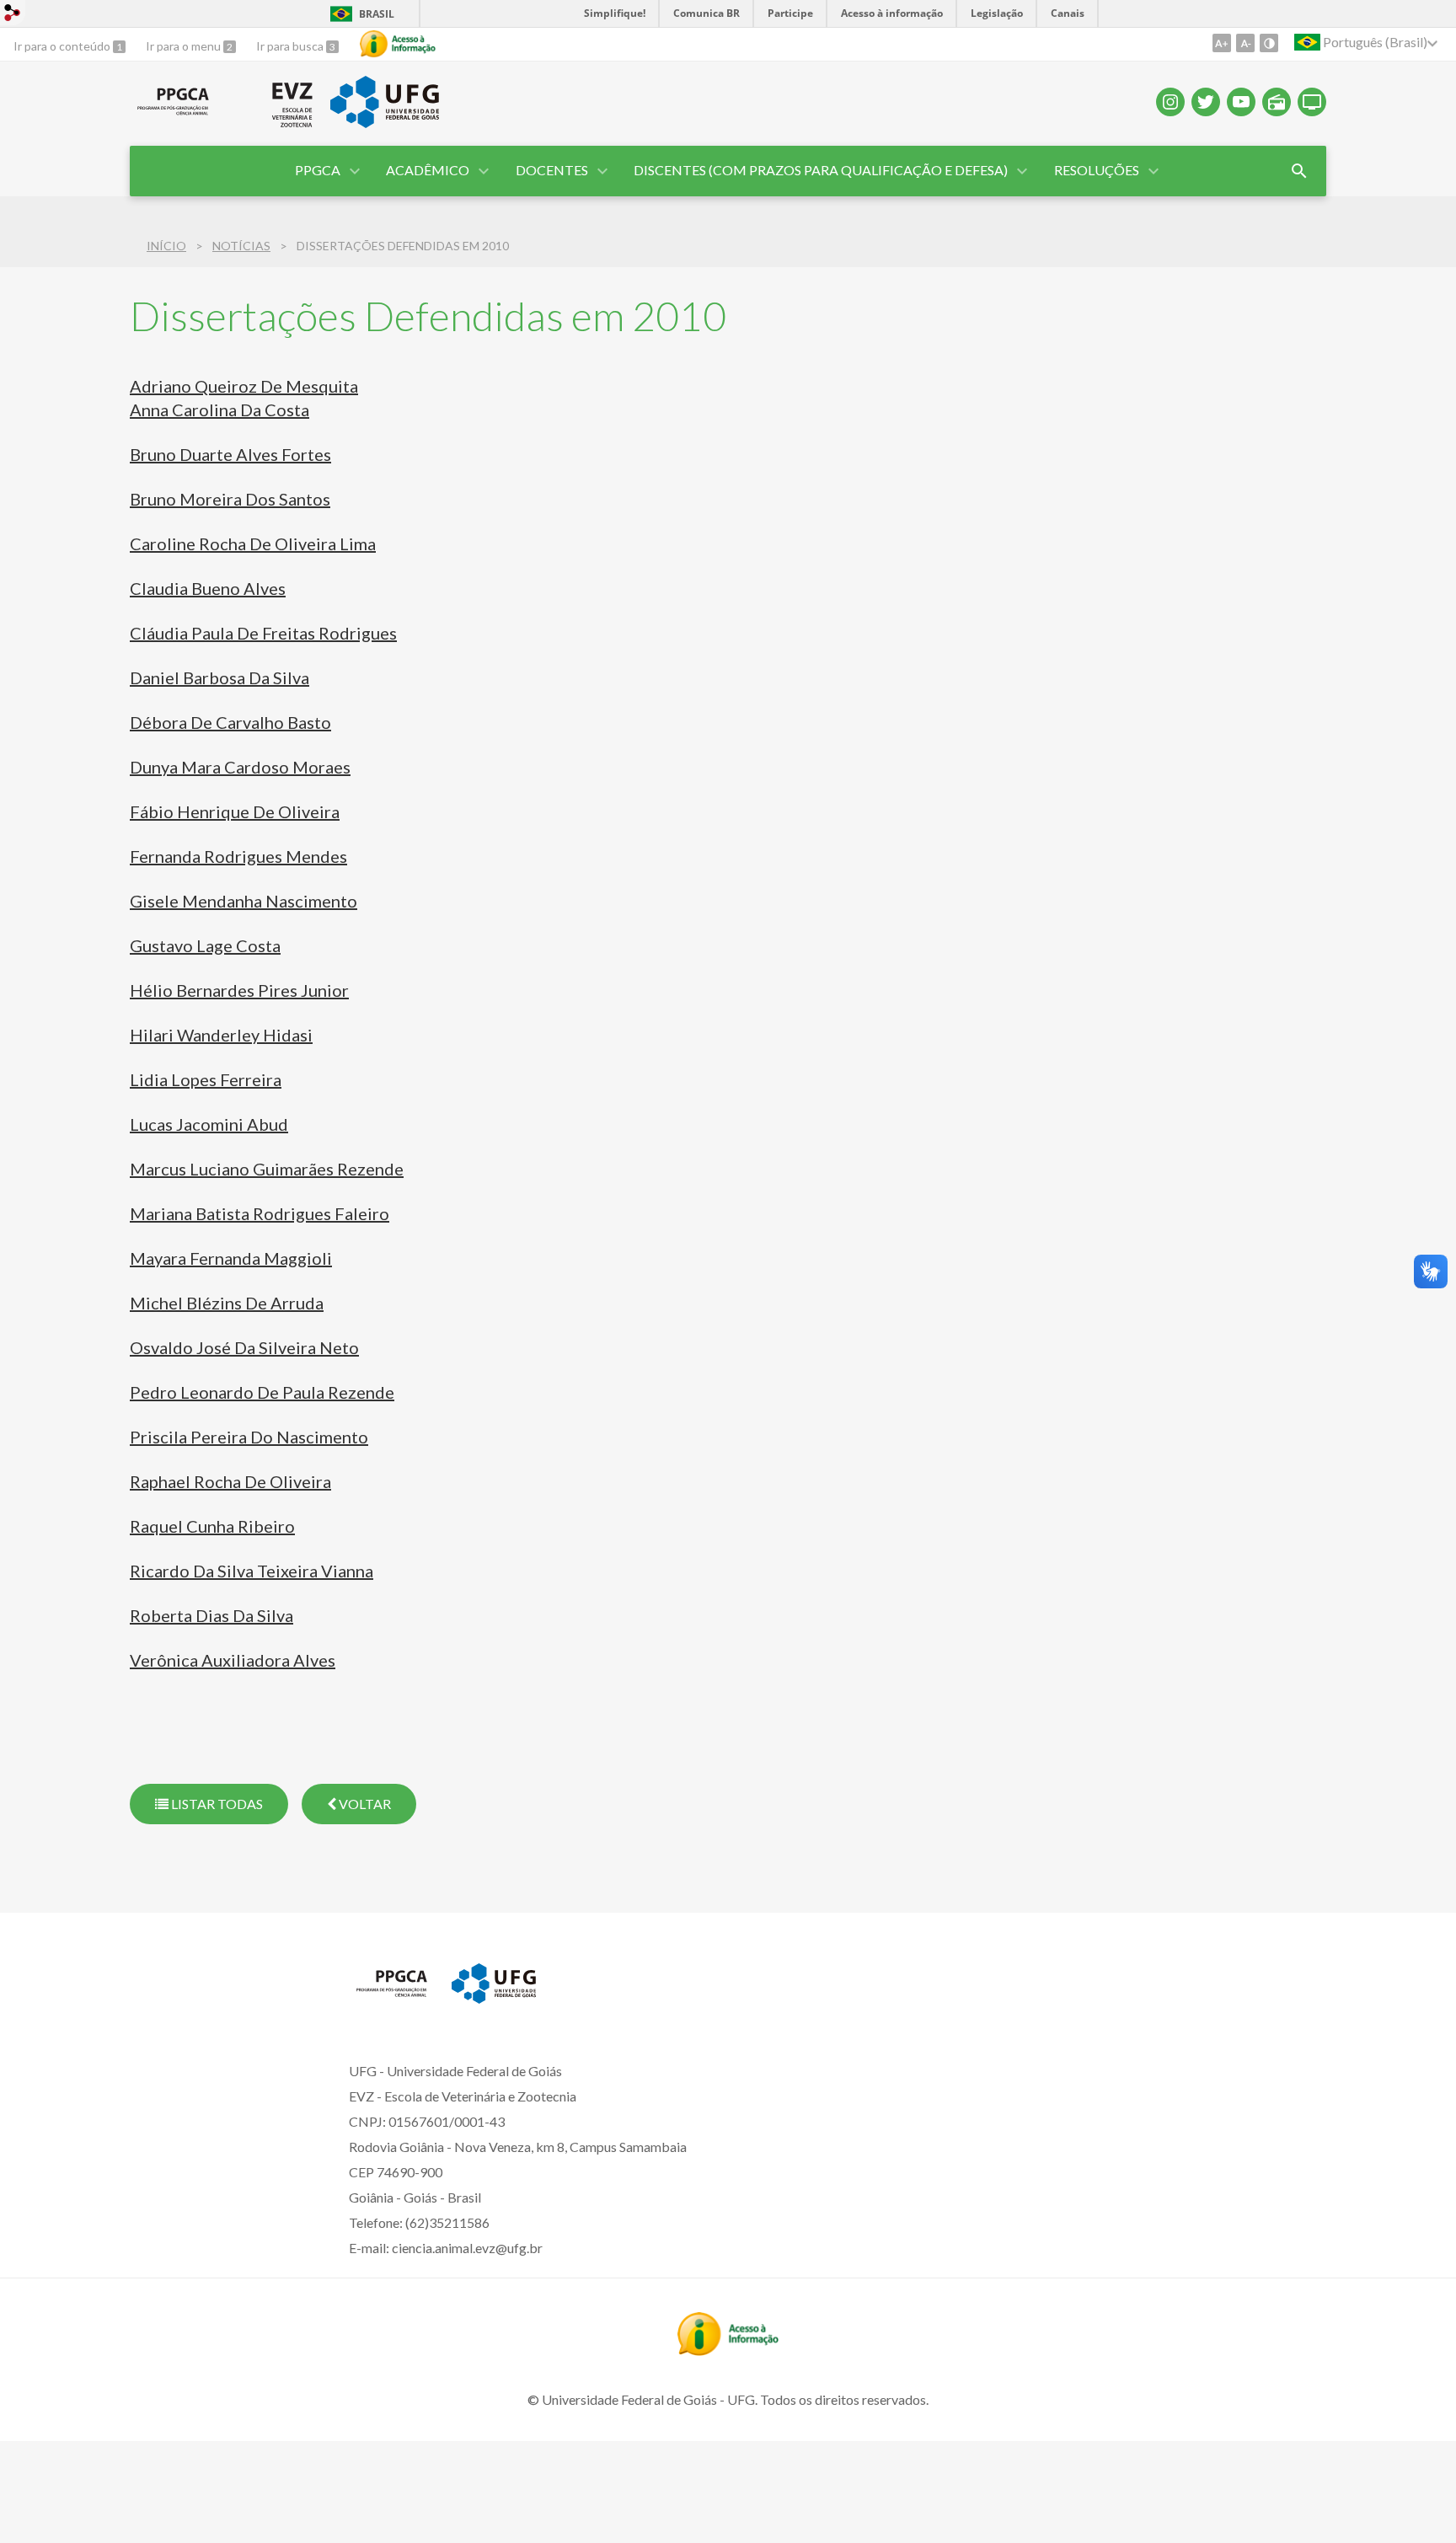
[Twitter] (1206, 102)
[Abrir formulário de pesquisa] (1299, 171)
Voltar (364, 1804)
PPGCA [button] (318, 170)
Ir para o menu (185, 46)
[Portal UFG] (384, 122)
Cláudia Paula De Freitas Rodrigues (263, 633)
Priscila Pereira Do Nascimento (249, 1437)
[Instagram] (1170, 102)
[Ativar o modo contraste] (1269, 43)
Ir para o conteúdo (63, 46)
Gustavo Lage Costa (205, 945)
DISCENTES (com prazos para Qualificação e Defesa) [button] (821, 170)
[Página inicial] (173, 115)
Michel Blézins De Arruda (227, 1303)
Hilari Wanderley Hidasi (221, 1035)
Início (166, 246)
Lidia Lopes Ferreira (206, 1079)
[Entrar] (13, 15)
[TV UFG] (1312, 102)
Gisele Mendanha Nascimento (244, 901)
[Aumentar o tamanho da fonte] (1222, 43)
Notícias (241, 246)
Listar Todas (216, 1804)
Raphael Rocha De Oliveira (230, 1481)
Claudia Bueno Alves (208, 588)
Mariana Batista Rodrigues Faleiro (260, 1213)
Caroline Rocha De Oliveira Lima (253, 543)
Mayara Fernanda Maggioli (231, 1258)
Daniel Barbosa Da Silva (219, 677)
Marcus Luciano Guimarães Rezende (267, 1169)
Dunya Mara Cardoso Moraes (240, 767)
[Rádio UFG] (1277, 102)
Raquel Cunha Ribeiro (212, 1526)
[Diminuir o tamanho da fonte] (1245, 43)
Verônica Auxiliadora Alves (233, 1660)
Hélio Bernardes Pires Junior (239, 990)
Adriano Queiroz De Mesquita (244, 386)
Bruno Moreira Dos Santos (230, 499)
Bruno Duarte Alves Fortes (230, 454)
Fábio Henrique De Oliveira (235, 811)
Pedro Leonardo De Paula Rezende (262, 1392)
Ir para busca (291, 46)
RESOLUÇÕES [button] (1097, 170)
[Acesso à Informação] (398, 44)
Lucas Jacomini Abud (209, 1124)
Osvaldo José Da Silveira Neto (244, 1347)
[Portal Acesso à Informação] (728, 2350)
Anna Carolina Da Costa (219, 410)
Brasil (377, 14)
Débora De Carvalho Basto (230, 722)
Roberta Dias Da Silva (211, 1615)
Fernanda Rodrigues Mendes (238, 856)
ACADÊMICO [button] (428, 170)
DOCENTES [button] (552, 170)
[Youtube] (1241, 102)
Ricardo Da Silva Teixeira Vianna (252, 1571)
